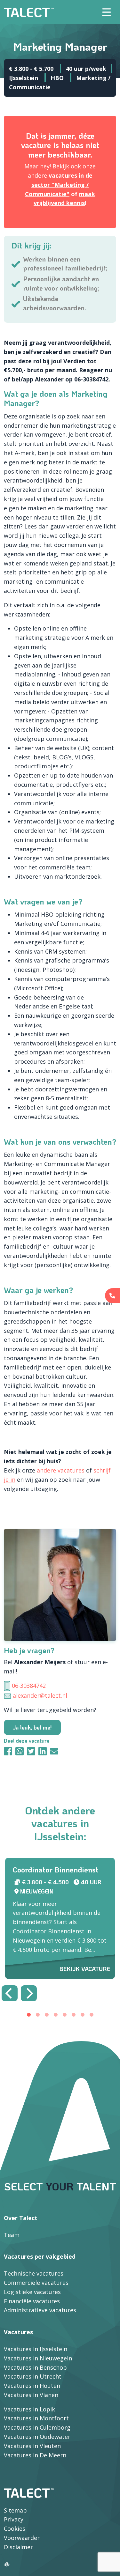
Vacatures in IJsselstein (36, 2349)
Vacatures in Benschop (35, 2367)
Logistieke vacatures (32, 2292)
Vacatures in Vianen (31, 2395)
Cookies (15, 2528)
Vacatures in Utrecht (33, 2376)
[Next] (29, 1993)
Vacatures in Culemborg (37, 2427)
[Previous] (10, 1993)
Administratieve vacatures (40, 2310)
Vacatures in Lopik (29, 2409)
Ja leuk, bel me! (32, 1727)
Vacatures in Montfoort (36, 2418)
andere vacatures (61, 1470)
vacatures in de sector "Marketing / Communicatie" (59, 185)
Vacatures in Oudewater (37, 2437)
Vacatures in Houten (32, 2386)
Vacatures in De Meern (35, 2455)
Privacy (14, 2519)
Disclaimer (18, 2547)
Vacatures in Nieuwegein (38, 2358)
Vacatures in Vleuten (32, 2446)
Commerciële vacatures (36, 2283)
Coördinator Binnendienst (56, 1870)
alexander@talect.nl (40, 1695)
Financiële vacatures (32, 2301)
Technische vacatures (34, 2273)
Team (12, 2235)
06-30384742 (29, 1686)
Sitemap (15, 2510)
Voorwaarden (22, 2538)
